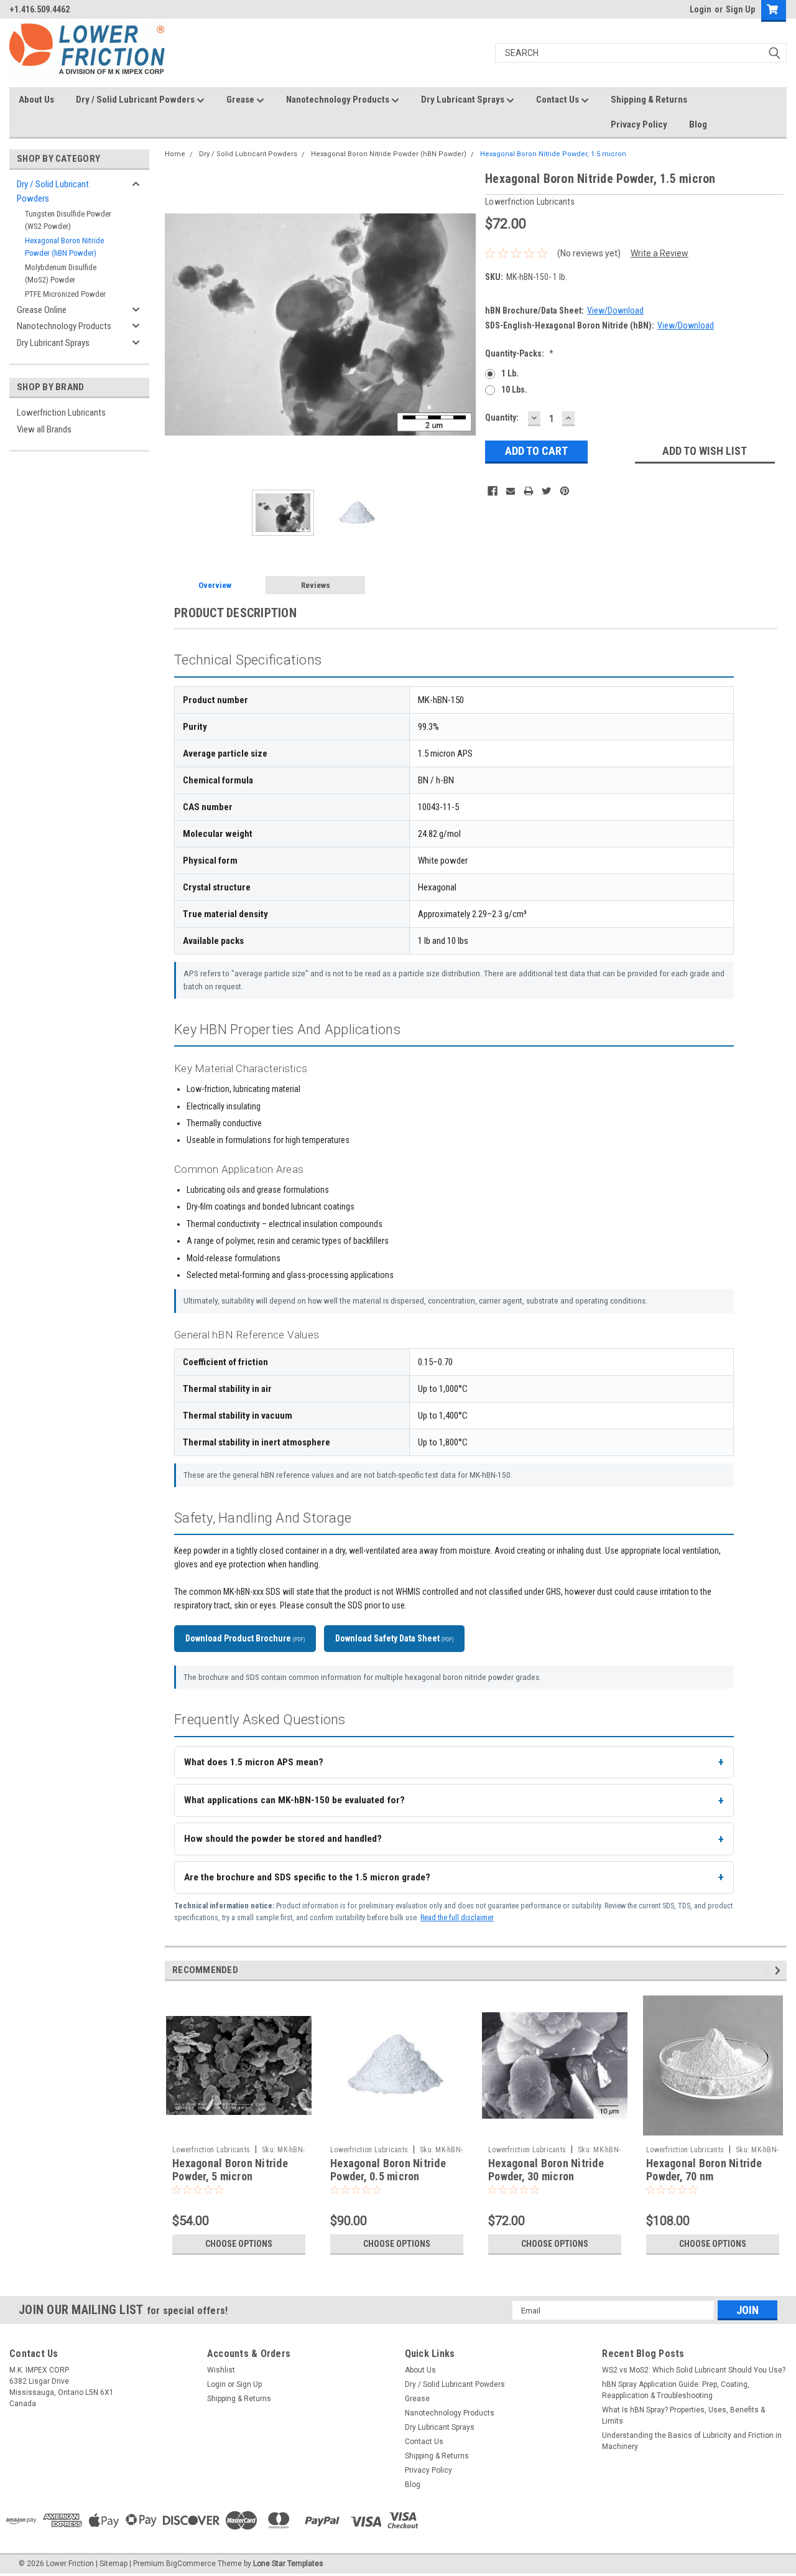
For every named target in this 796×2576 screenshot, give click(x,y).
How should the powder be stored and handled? (283, 1839)
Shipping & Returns (649, 100)
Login (701, 9)
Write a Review (659, 253)
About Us (36, 100)
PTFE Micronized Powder (65, 294)
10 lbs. (514, 390)
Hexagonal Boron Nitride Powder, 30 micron (546, 2170)
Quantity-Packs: (519, 353)
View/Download (615, 310)
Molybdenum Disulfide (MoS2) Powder (61, 273)
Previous (177, 324)
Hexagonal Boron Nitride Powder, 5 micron (230, 2170)
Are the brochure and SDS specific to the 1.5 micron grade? (307, 1877)
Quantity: (502, 418)
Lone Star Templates (288, 2564)
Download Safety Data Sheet (394, 1638)
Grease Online (42, 310)
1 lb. (510, 373)
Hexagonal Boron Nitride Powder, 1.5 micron (553, 154)
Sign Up (740, 9)
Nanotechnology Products (339, 100)
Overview (215, 585)
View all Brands (44, 429)
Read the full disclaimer (457, 1917)
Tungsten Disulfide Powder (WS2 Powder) (68, 220)
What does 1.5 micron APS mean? (254, 1762)
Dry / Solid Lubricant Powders (136, 100)
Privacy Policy (639, 124)
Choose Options (239, 2244)
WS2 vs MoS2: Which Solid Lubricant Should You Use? (694, 2370)
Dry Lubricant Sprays (464, 100)
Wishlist (221, 2370)
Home (175, 154)
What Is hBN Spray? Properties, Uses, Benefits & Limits (683, 2415)
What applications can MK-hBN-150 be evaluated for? (294, 1800)
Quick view (239, 2130)
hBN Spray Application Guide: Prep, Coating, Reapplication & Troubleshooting (676, 2390)
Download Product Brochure (245, 1638)
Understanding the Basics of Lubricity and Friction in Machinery (692, 2441)
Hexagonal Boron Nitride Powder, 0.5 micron (388, 2170)
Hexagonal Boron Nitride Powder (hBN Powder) (64, 247)
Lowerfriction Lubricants (61, 413)
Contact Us (558, 100)
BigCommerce (191, 2564)
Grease (241, 100)
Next (463, 324)
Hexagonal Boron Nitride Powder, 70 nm (704, 2170)
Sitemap (113, 2564)
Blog (698, 124)
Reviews (316, 585)
